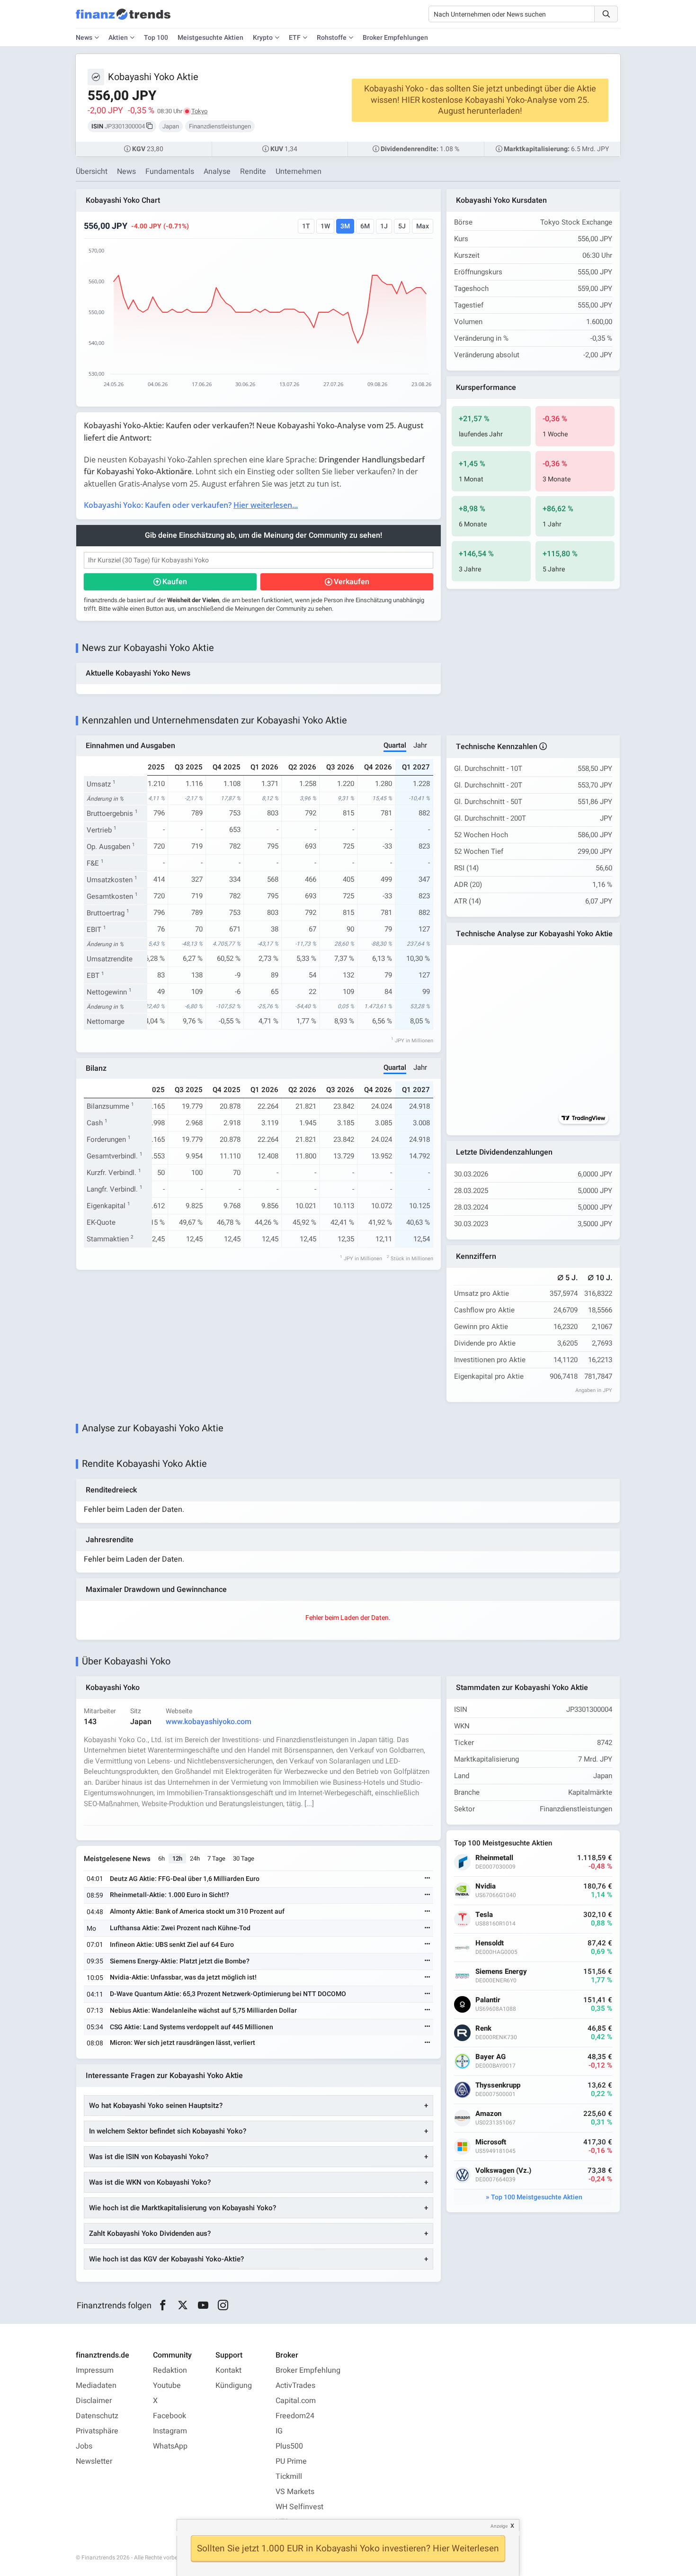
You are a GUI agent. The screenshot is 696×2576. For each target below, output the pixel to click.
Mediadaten (96, 2386)
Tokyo (199, 111)
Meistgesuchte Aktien (210, 38)
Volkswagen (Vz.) (503, 2171)
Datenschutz (97, 2416)
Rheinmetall (494, 1858)
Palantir (488, 2000)
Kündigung (234, 2386)
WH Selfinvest (299, 2507)
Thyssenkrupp (498, 2085)
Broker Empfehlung (308, 2370)
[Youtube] (203, 2305)
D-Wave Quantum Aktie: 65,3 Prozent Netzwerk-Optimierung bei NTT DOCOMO (228, 1994)
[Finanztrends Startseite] (123, 19)
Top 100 (156, 38)
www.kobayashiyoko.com (209, 1722)
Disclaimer (94, 2401)
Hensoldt (490, 1943)
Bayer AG (491, 2057)
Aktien (118, 38)
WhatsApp (170, 2446)
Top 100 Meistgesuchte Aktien (537, 2197)
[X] (183, 2305)
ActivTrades (295, 2386)
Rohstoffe (332, 38)
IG (279, 2431)
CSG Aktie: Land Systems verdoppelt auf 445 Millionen (192, 2027)
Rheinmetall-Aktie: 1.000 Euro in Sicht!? (170, 1895)
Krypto (263, 38)
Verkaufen (352, 582)
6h (161, 1858)
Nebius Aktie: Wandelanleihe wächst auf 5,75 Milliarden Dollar (203, 2011)
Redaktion (170, 2370)
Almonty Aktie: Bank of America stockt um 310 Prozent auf (197, 1912)
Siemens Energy (501, 1972)
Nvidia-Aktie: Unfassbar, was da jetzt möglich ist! (183, 1977)
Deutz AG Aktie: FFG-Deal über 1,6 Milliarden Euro (185, 1879)
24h (195, 1858)
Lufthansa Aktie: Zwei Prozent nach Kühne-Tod (180, 1928)
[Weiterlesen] (428, 1879)
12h (177, 1858)
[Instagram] (223, 2305)
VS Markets (295, 2492)
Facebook (170, 2416)
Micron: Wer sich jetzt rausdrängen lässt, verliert (183, 2043)
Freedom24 (295, 2416)
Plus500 (289, 2446)
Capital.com (296, 2401)
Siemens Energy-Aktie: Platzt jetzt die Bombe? (180, 1961)
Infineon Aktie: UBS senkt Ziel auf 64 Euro (172, 1945)
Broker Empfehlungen (395, 38)
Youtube (167, 2386)
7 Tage (216, 1858)
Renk (483, 2029)
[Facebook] (163, 2305)
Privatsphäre (97, 2431)
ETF (295, 38)
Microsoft (491, 2142)
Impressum (95, 2370)
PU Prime (291, 2461)
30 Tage (244, 1858)
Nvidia (486, 1886)
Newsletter (94, 2461)
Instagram (170, 2431)
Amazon (488, 2114)
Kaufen (175, 582)
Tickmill (289, 2477)
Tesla (484, 1915)
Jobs (84, 2446)
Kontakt (228, 2370)
